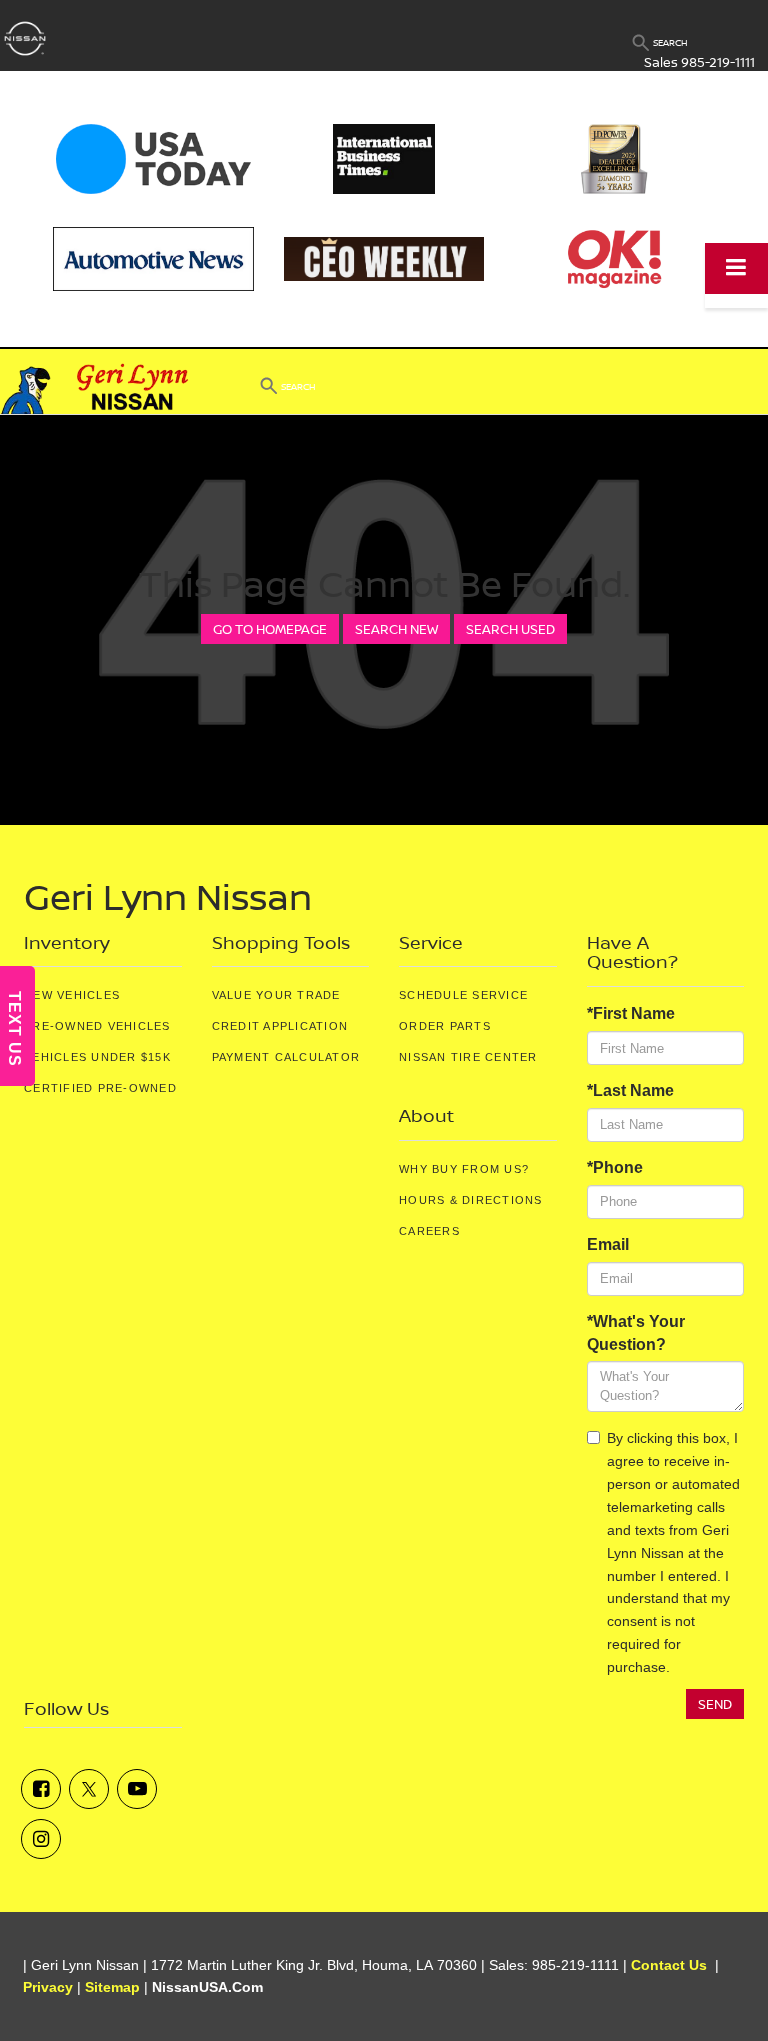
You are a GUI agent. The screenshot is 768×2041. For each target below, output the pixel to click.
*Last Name (630, 1090)
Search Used (510, 629)
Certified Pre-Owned (100, 1088)
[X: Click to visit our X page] (89, 1789)
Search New (396, 629)
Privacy (48, 1987)
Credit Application (280, 1026)
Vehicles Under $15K (97, 1057)
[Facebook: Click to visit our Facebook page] (41, 1789)
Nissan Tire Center (468, 1057)
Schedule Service (463, 995)
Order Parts (445, 1026)
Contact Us (669, 1965)
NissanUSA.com (207, 1987)
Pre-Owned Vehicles (97, 1026)
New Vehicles (72, 995)
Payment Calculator (286, 1057)
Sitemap (112, 1987)
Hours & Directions (471, 1200)
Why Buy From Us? (464, 1169)
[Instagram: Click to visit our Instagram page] (41, 1839)
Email (608, 1244)
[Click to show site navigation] (736, 268)
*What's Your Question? (636, 1333)
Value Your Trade (276, 995)
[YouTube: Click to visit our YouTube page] (137, 1789)
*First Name (631, 1013)
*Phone (615, 1167)
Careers (429, 1231)
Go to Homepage (270, 629)
